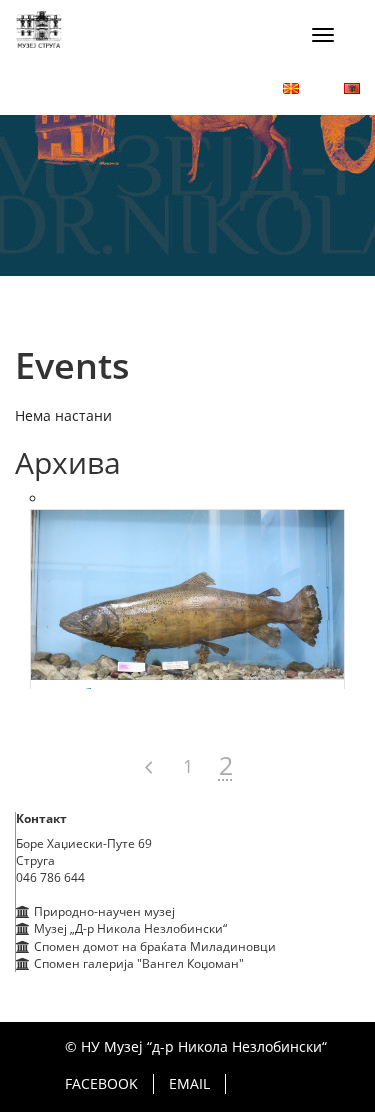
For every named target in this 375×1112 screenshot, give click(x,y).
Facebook (101, 1083)
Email (189, 1083)
